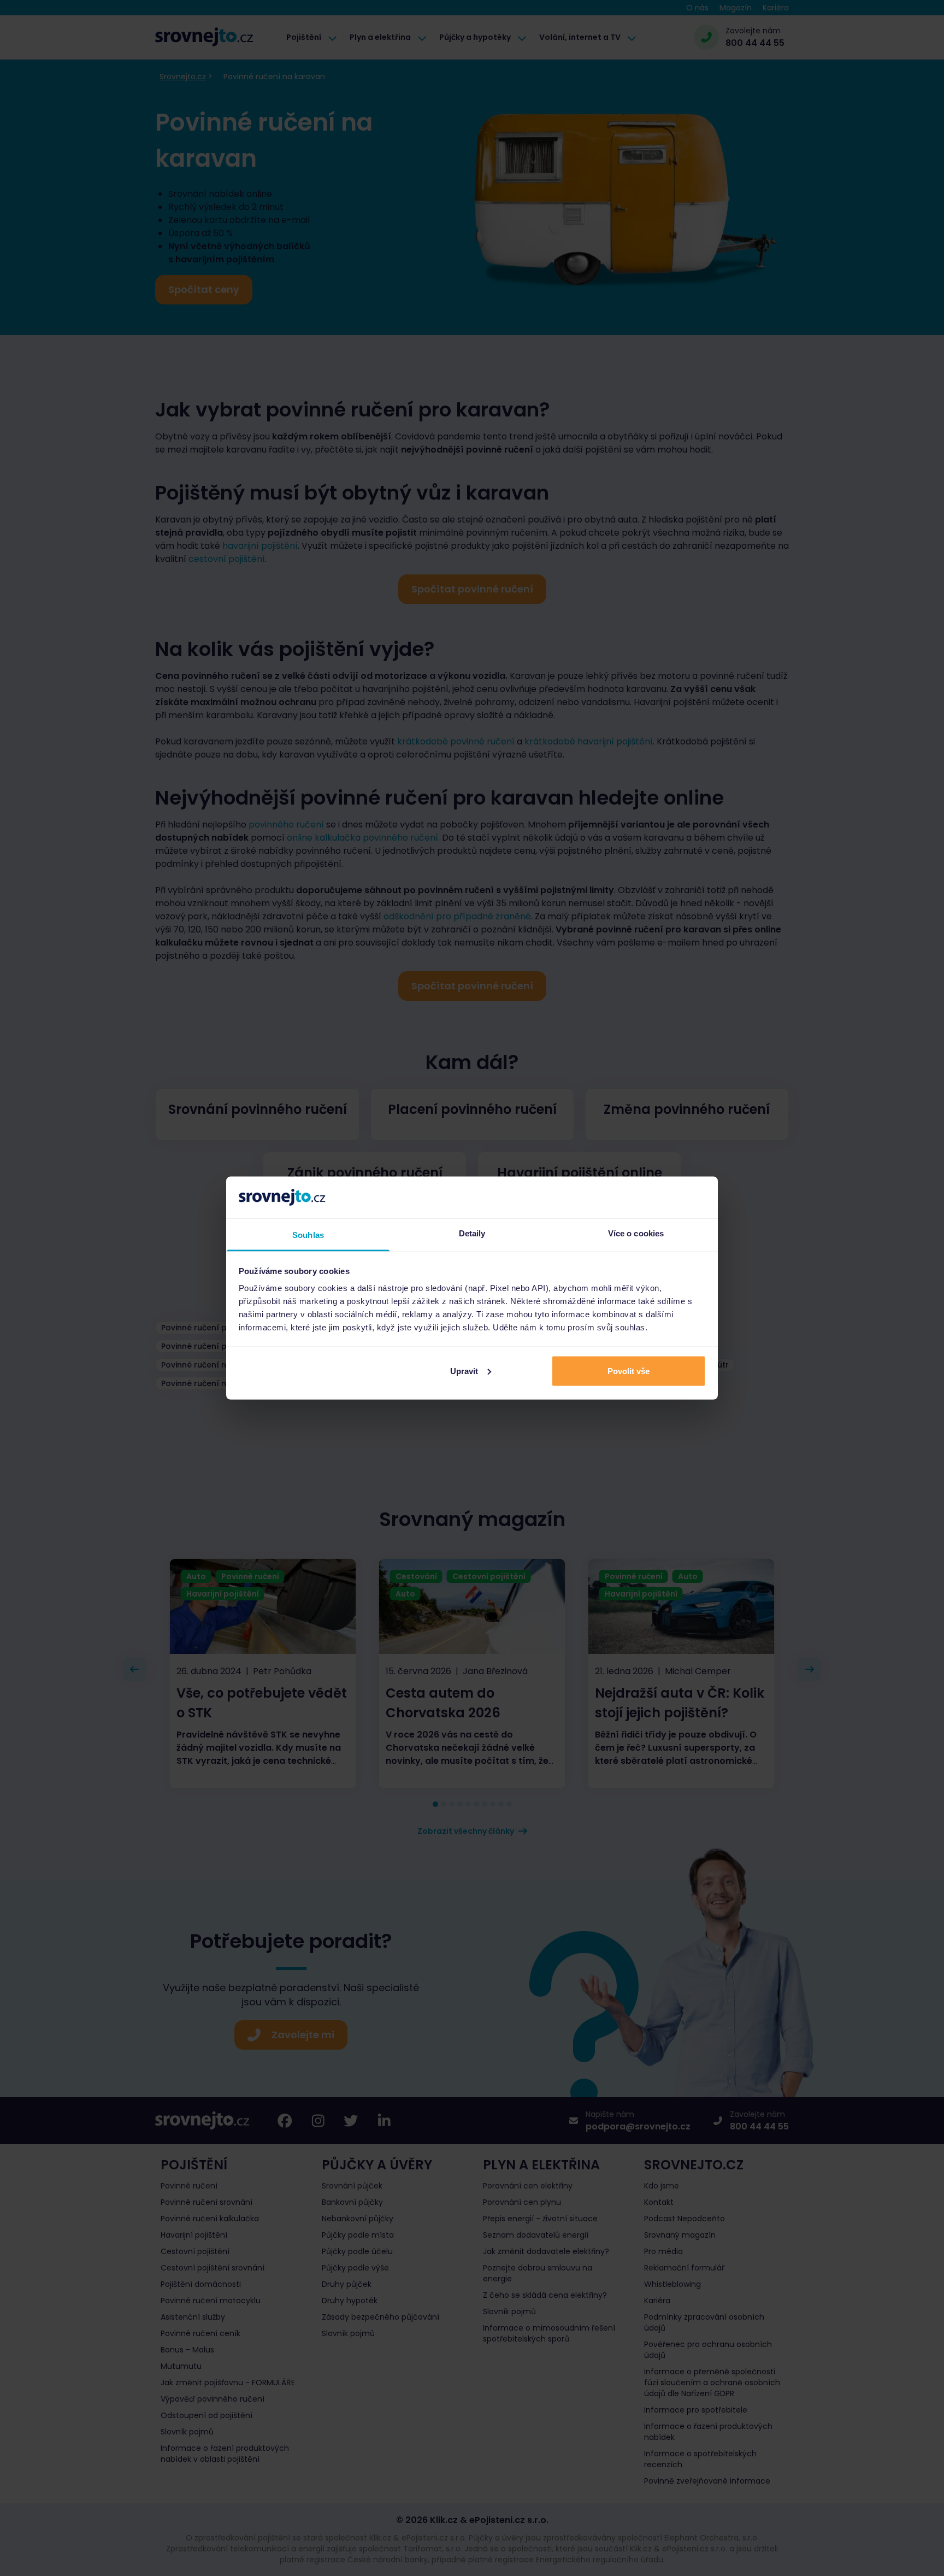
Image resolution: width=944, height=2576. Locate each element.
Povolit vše (629, 1371)
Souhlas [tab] (308, 1235)
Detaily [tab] (472, 1233)
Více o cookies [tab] (636, 1233)
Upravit (464, 1371)
